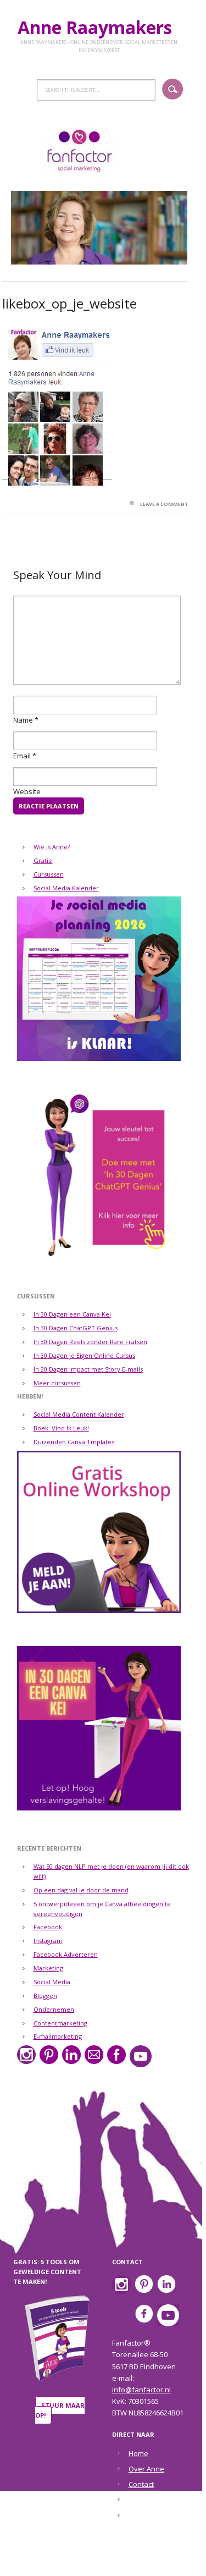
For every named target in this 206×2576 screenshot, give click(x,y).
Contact (141, 2484)
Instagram (48, 1941)
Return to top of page (97, 2561)
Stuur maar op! (60, 2410)
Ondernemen (54, 2009)
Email (22, 756)
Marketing (48, 1968)
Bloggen (45, 1996)
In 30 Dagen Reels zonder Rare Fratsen (90, 1342)
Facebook (48, 1927)
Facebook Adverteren (66, 1954)
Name (23, 720)
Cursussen (49, 874)
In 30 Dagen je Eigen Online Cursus (84, 1355)
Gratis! (43, 860)
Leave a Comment (164, 504)
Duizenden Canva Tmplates (74, 1442)
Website (27, 791)
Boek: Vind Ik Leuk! (61, 1428)
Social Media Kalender (66, 888)
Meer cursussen (57, 1383)
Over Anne (146, 2469)
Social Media (52, 1982)
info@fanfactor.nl (141, 2390)
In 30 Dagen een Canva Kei (72, 1314)
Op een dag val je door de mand (81, 1890)
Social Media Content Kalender (79, 1414)
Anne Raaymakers (99, 27)
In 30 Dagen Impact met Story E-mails (88, 1369)
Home (138, 2453)
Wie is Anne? (52, 847)
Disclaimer (146, 2500)
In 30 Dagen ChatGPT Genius (76, 1328)
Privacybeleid (151, 2516)
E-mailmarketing (58, 2036)
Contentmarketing (60, 2023)
